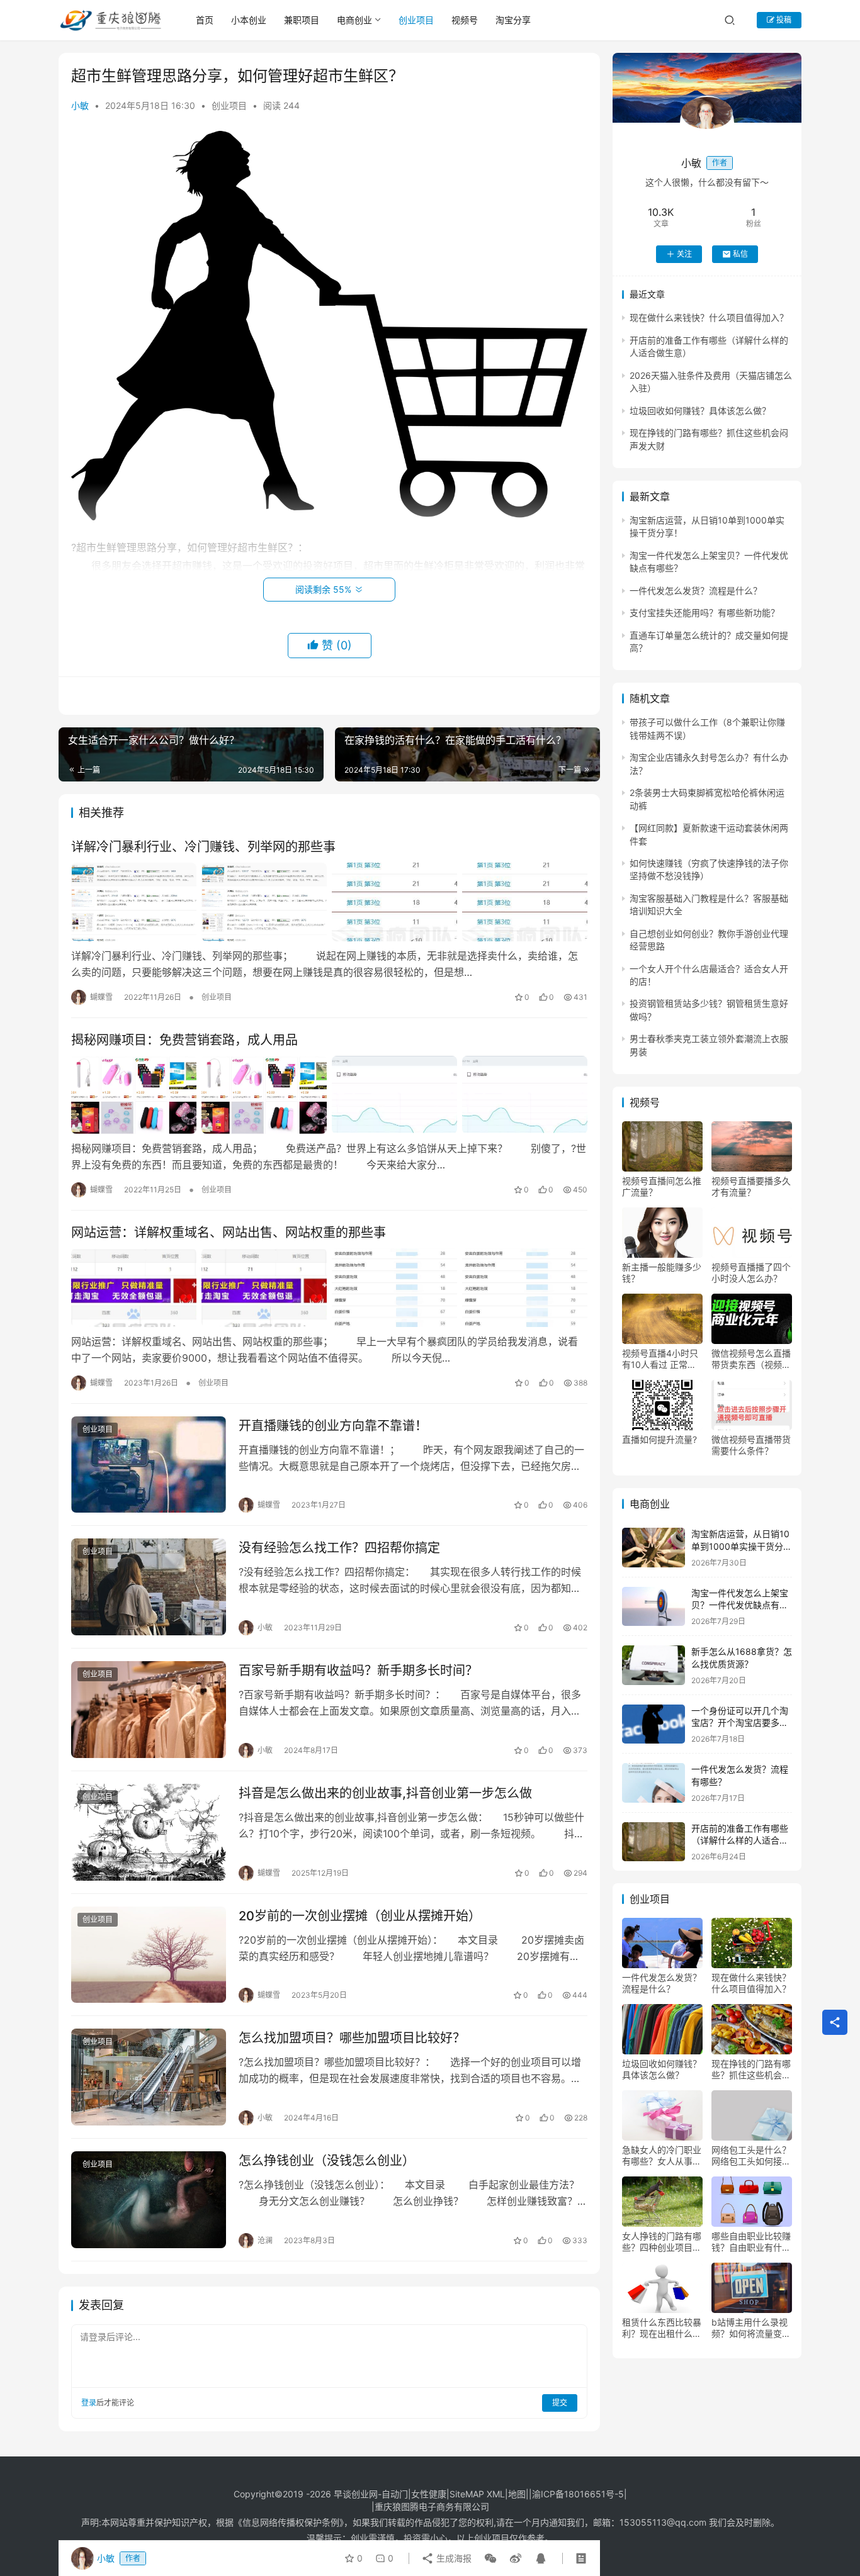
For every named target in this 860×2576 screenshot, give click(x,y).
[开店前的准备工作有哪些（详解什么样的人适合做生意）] (653, 1842)
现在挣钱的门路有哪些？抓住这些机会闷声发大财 (751, 2069)
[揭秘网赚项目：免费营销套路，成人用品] (329, 1095)
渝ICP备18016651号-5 (578, 2494)
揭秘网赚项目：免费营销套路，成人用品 (184, 1040)
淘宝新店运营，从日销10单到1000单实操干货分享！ (740, 1546)
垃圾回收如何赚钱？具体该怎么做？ (700, 411)
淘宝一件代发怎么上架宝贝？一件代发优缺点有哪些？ (740, 1605)
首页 (205, 20)
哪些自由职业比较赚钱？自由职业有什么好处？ (751, 2242)
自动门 (395, 2494)
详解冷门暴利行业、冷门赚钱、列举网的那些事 (203, 847)
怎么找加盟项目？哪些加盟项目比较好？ (352, 2038)
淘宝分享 (513, 20)
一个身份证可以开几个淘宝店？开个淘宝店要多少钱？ (740, 1723)
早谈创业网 (356, 2494)
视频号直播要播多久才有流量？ (751, 1186)
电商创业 (354, 20)
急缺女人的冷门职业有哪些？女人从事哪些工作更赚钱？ (662, 2156)
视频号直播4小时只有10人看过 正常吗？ (660, 1359)
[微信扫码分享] (490, 2558)
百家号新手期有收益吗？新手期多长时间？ (358, 1671)
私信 (740, 254)
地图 (517, 2494)
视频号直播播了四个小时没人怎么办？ (751, 1273)
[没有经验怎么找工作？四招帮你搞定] (149, 1587)
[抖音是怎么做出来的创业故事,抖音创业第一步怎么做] (149, 1832)
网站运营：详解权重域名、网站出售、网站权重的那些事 (229, 1233)
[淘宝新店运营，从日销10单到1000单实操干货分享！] (653, 1548)
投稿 (783, 20)
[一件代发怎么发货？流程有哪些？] (653, 1783)
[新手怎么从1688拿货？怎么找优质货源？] (653, 1665)
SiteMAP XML (477, 2494)
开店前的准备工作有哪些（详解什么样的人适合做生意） (740, 1840)
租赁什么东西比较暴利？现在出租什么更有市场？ (662, 2328)
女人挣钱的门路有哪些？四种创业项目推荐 (662, 2242)
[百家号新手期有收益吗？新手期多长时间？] (149, 1710)
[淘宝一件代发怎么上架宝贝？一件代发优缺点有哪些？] (653, 1607)
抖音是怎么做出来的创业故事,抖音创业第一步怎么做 (385, 1793)
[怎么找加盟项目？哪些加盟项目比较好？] (149, 2077)
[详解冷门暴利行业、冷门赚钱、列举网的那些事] (329, 902)
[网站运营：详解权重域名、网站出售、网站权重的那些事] (329, 1287)
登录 (89, 2403)
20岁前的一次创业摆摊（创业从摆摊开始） (360, 1916)
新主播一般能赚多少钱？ (662, 1273)
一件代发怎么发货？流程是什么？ (696, 591)
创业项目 (416, 20)
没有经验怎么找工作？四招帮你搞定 (339, 1548)
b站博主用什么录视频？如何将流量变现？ (750, 2328)
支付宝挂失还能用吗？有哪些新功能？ (704, 613)
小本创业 (249, 20)
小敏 (80, 105)
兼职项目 (302, 20)
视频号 (465, 20)
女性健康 (429, 2494)
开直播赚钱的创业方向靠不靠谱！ (333, 1426)
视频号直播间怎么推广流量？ (662, 1186)
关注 (684, 254)
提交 (560, 2403)
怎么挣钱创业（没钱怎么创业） (327, 2161)
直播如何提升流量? (659, 1439)
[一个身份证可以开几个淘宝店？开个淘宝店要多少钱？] (653, 1724)
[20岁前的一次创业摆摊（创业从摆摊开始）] (149, 1955)
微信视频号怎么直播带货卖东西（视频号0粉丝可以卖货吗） (751, 1359)
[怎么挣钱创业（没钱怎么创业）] (149, 2200)
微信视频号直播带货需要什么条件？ (751, 1445)
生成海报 (453, 2558)
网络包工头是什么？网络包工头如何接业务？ (751, 2156)
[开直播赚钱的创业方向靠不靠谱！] (149, 1465)
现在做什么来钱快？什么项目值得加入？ (709, 317)
